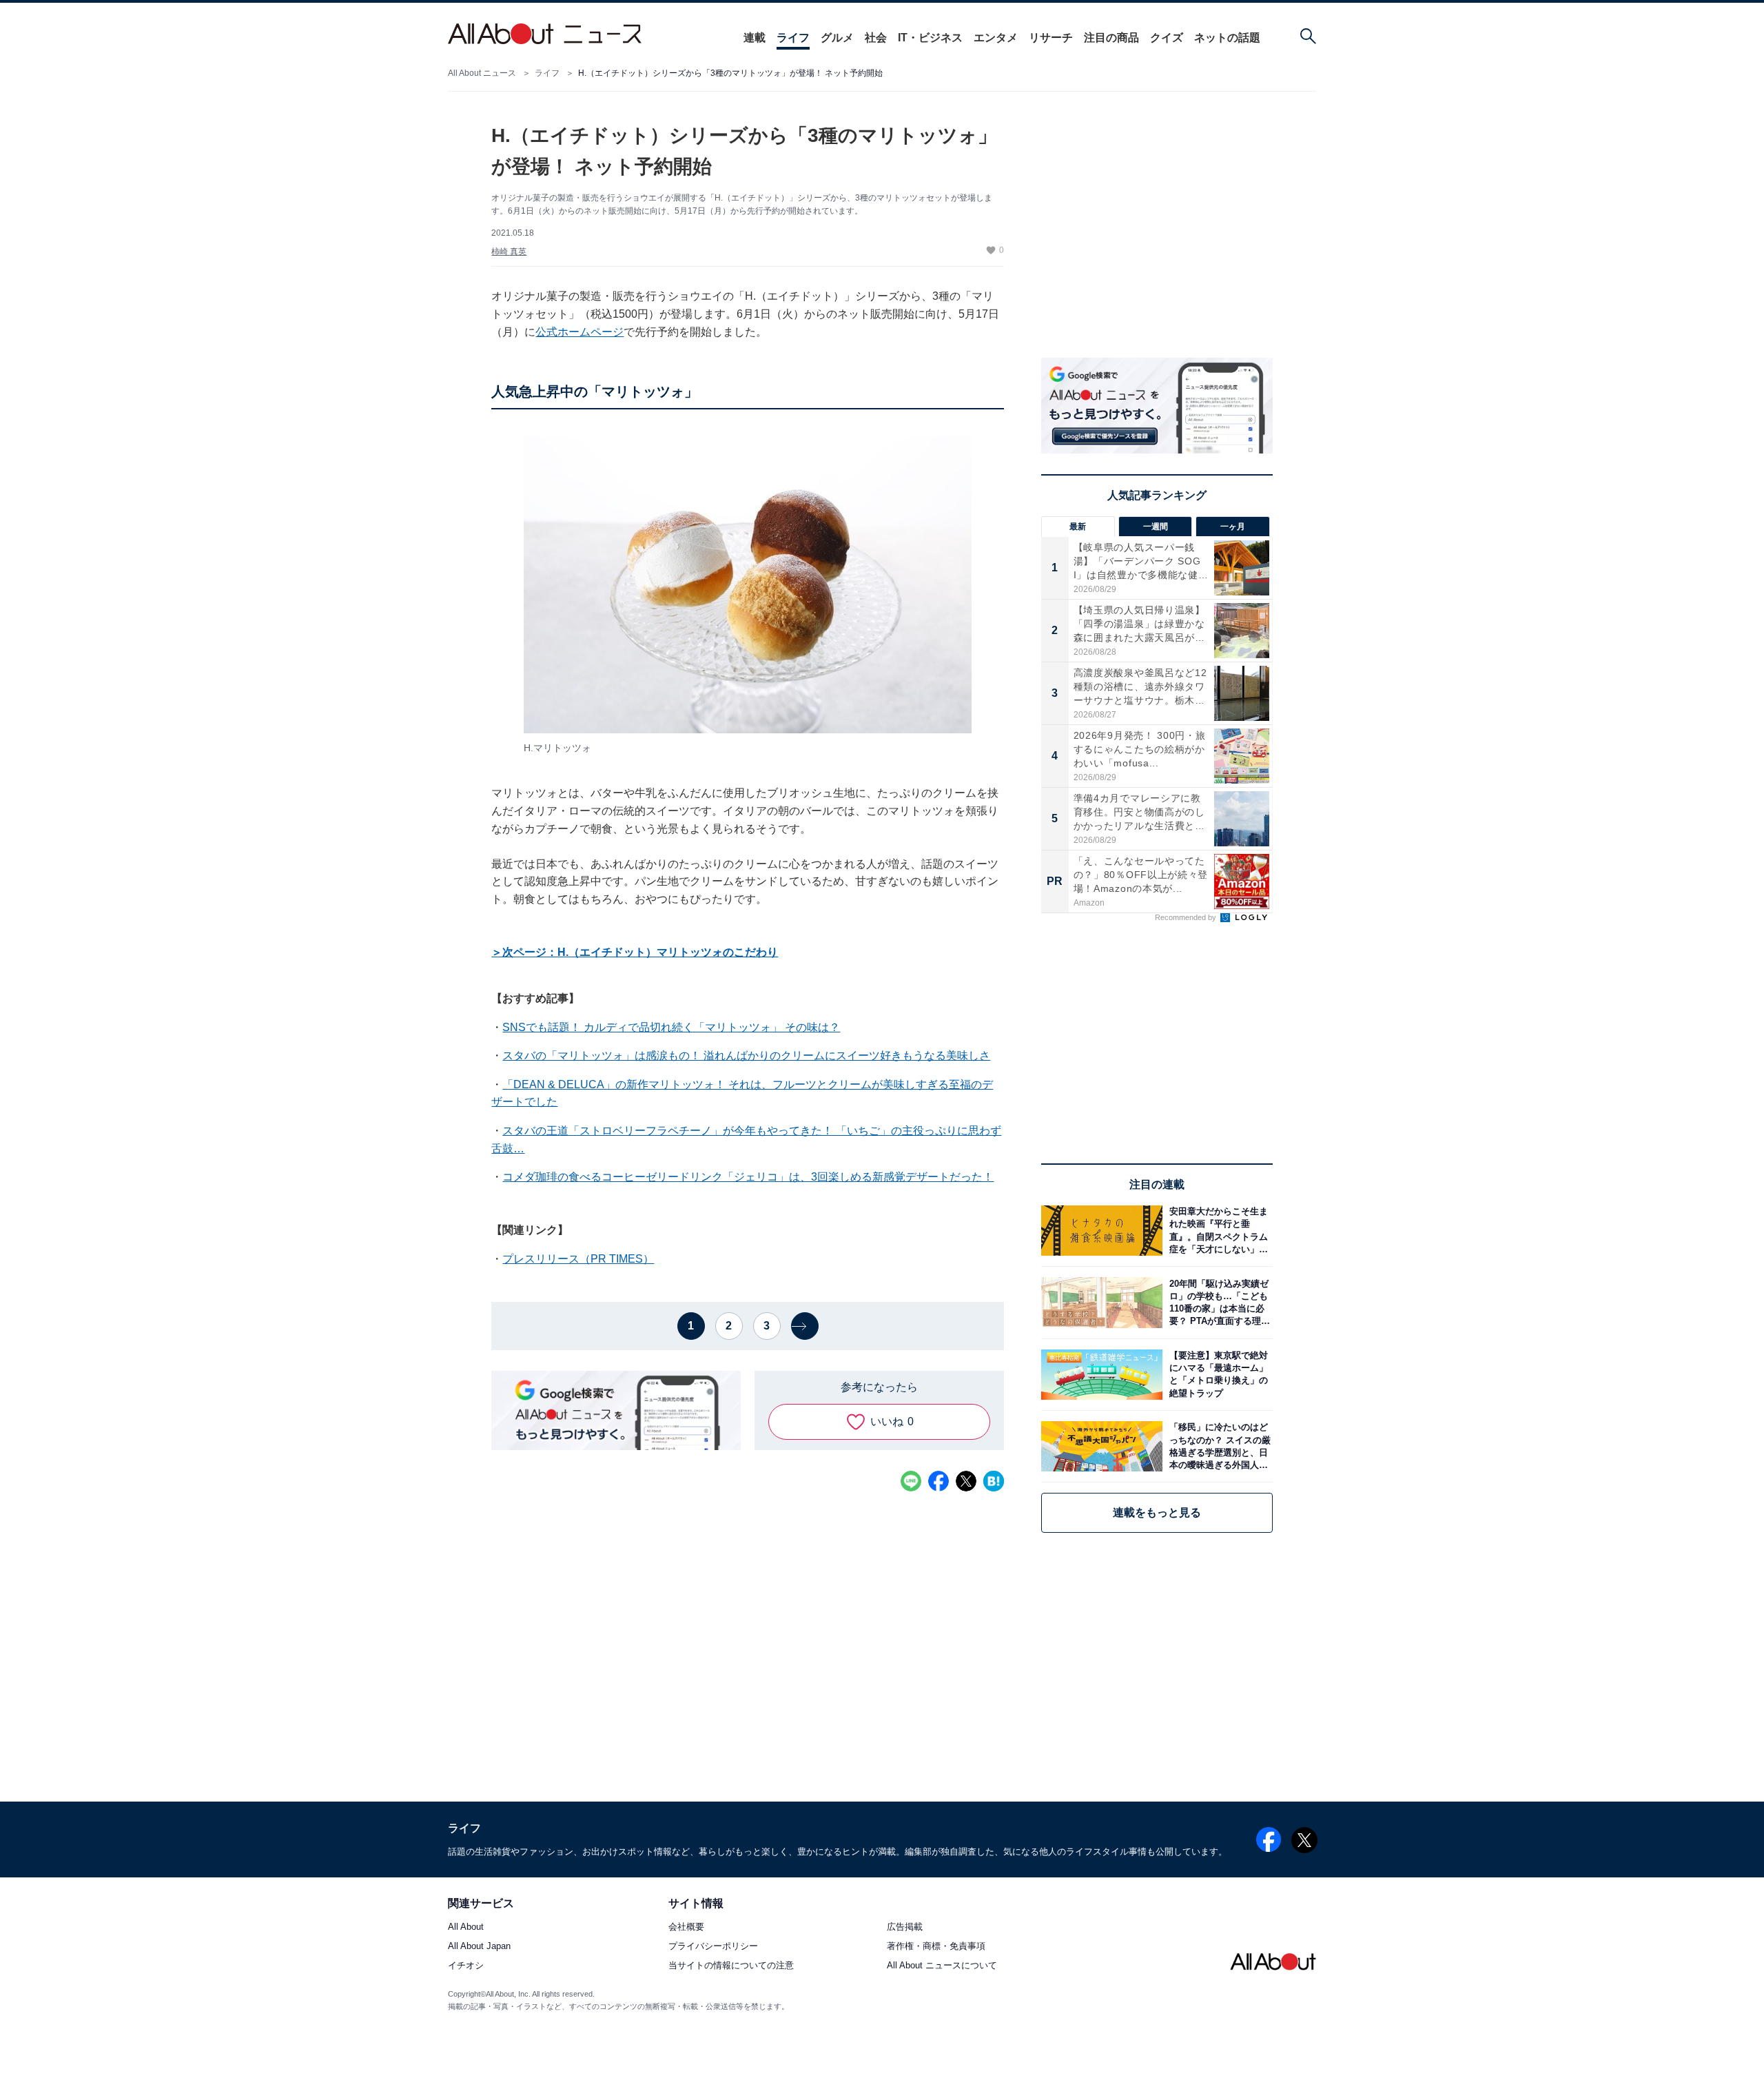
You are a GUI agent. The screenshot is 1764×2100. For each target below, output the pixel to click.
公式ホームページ (580, 332)
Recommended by (1187, 917)
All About (466, 1927)
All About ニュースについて (942, 1966)
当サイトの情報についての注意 (731, 1966)
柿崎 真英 (509, 252)
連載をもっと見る (1157, 1512)
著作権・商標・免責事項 (936, 1947)
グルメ (837, 38)
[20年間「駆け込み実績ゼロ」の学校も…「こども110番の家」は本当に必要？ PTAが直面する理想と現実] (1218, 1302)
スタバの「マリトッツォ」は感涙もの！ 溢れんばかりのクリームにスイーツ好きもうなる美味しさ (746, 1056)
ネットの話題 (1227, 38)
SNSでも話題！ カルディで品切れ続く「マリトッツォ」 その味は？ (671, 1027)
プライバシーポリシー (713, 1947)
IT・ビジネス (930, 38)
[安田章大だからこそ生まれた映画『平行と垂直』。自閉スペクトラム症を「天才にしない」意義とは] (1218, 1231)
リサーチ (1051, 38)
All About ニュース (482, 73)
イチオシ (466, 1966)
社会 (876, 38)
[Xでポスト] (966, 1481)
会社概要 (686, 1927)
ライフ (793, 38)
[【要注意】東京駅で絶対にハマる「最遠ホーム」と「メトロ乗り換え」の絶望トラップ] (1218, 1375)
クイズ (1167, 38)
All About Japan (479, 1947)
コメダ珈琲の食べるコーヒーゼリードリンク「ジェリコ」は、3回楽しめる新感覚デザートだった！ (748, 1177)
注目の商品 (1111, 38)
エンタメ (996, 38)
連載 (755, 38)
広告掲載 (905, 1927)
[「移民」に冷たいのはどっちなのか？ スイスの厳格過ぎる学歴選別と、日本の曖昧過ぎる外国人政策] (1218, 1446)
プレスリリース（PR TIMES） (578, 1259)
